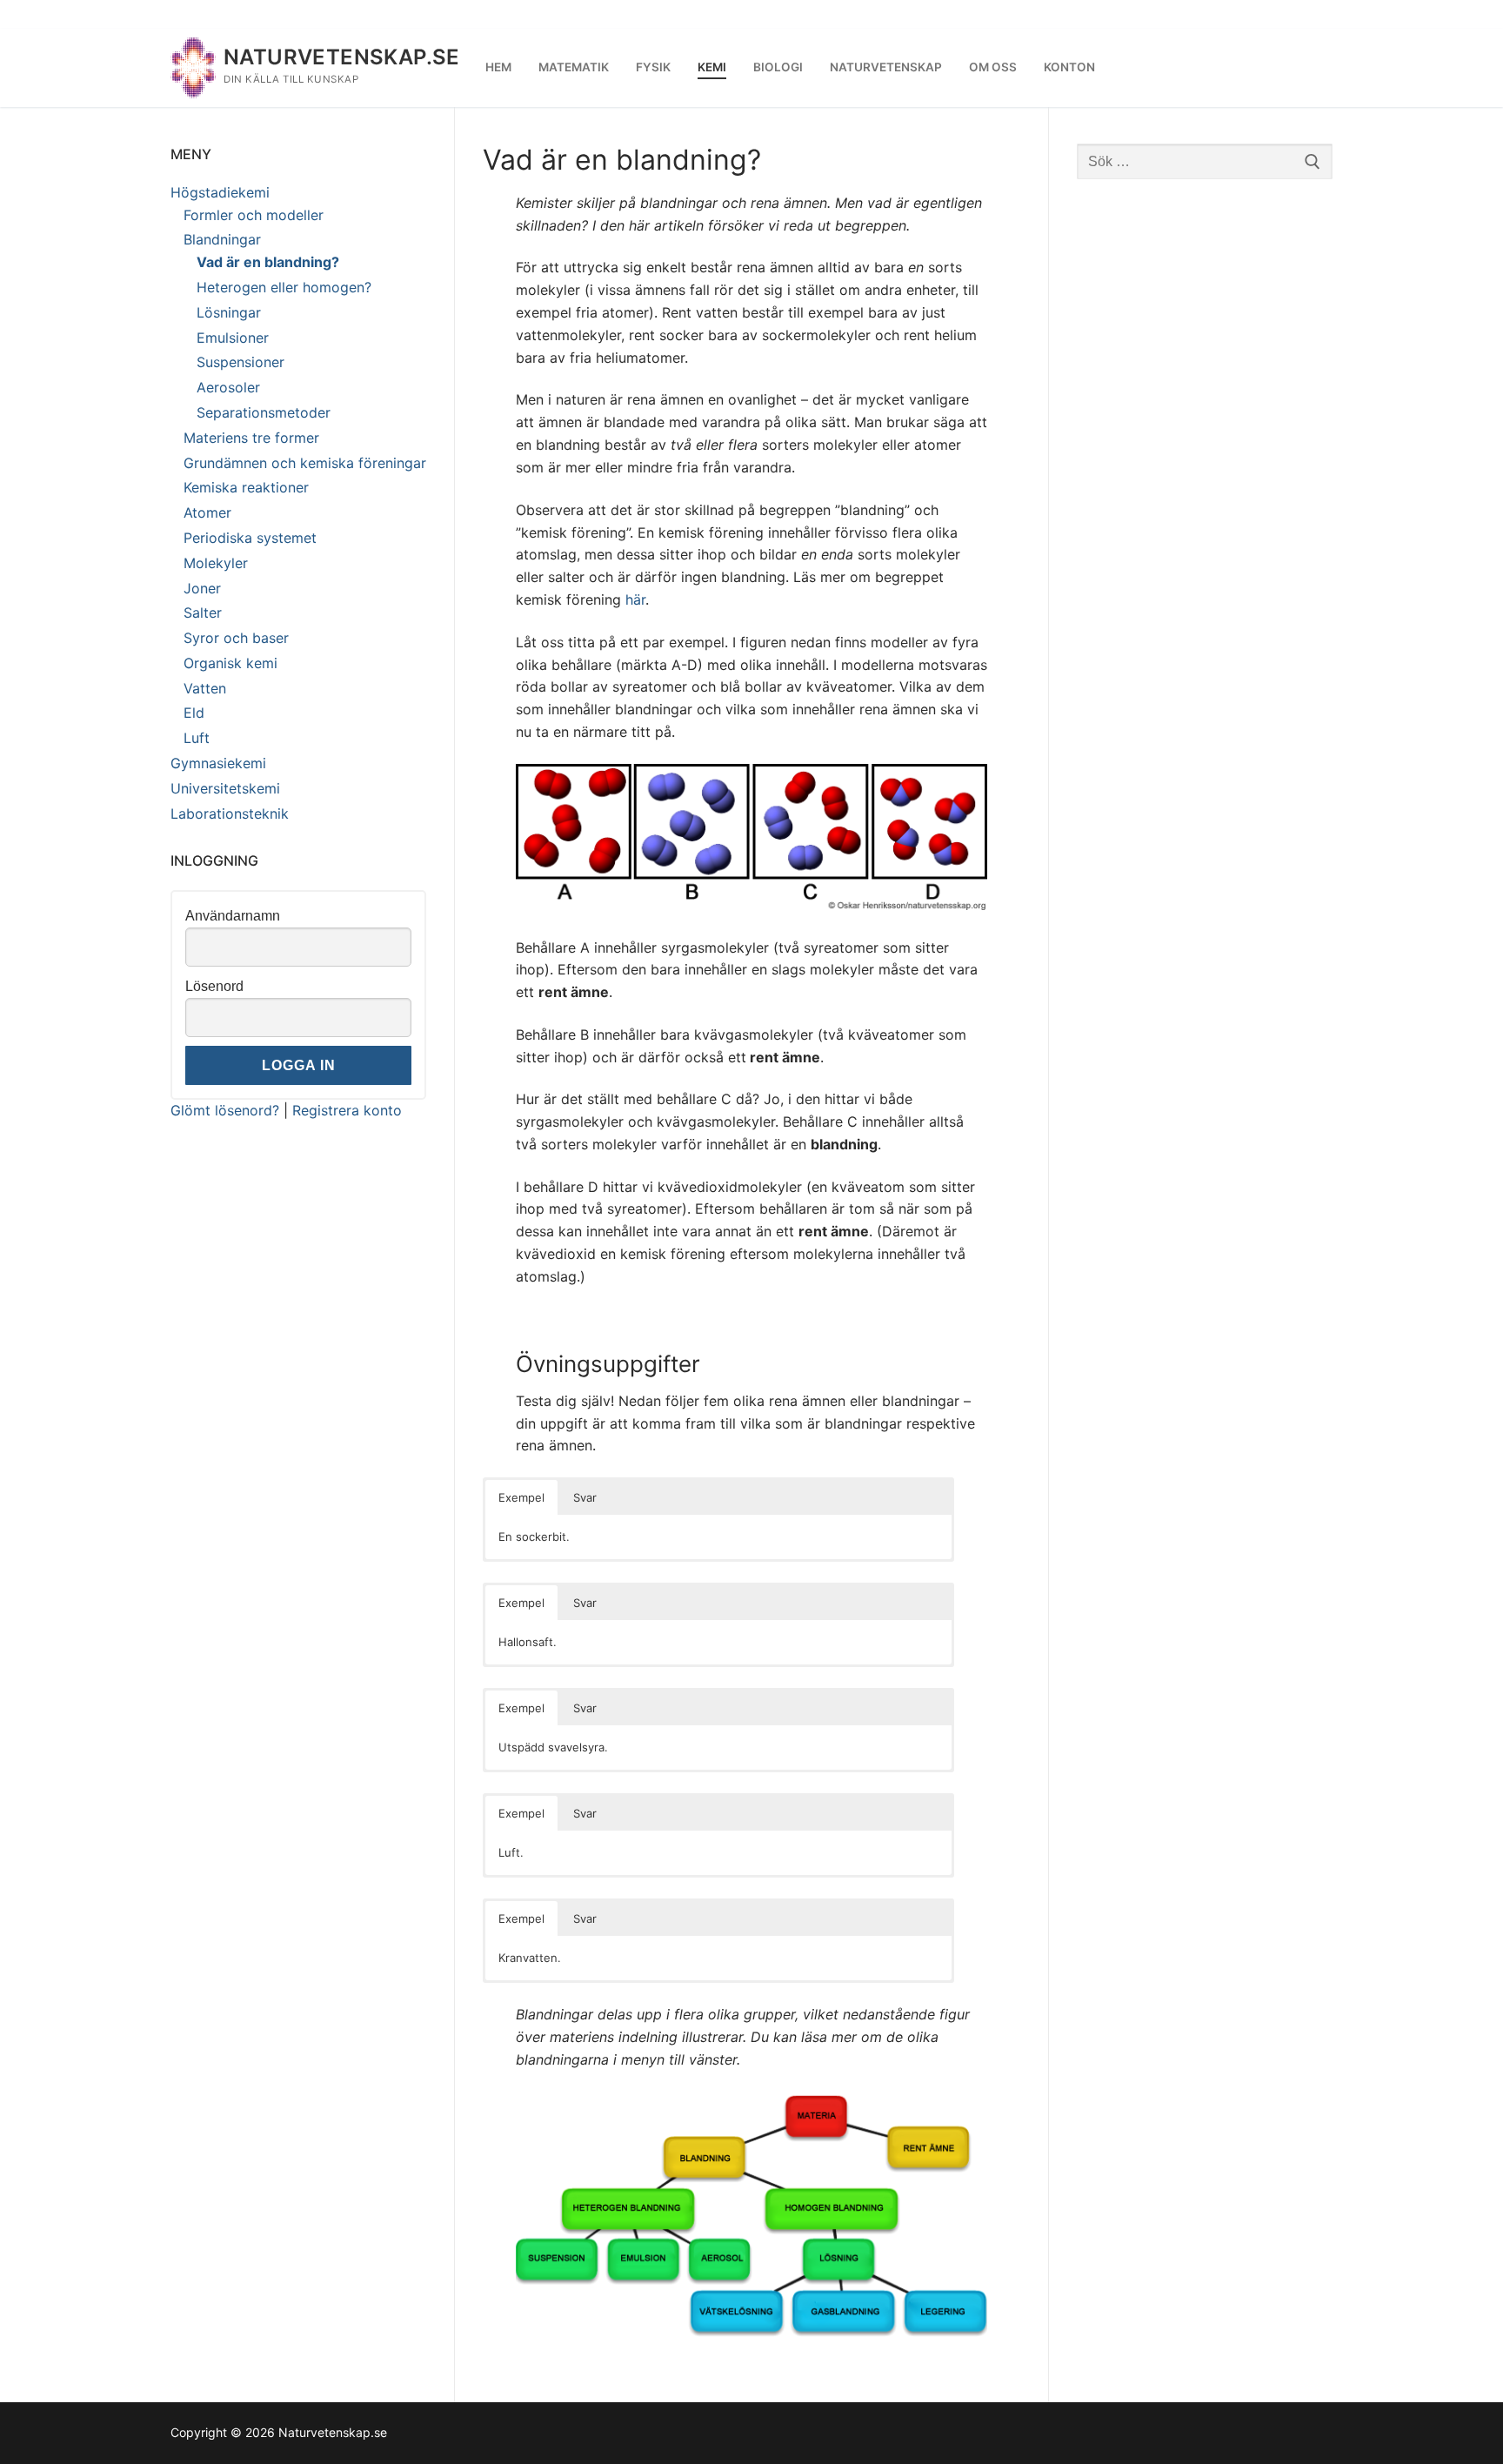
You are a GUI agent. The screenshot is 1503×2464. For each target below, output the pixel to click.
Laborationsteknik (230, 814)
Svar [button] (585, 1497)
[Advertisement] (1205, 468)
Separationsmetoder (264, 412)
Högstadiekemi (220, 192)
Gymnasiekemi (218, 763)
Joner (202, 588)
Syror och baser (236, 638)
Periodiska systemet (250, 538)
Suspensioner (240, 362)
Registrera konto (347, 1110)
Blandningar (222, 239)
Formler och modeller (254, 215)
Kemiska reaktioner (246, 487)
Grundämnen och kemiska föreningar (305, 463)
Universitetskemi (225, 788)
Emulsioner (233, 338)
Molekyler (216, 563)
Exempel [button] (521, 1497)
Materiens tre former (251, 438)
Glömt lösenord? (225, 1110)
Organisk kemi (230, 663)
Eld (194, 713)
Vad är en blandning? (268, 262)
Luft (197, 738)
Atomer (207, 512)
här (635, 599)
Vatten (205, 688)
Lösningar (229, 312)
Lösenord (214, 986)
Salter (203, 613)
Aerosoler (228, 387)
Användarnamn (233, 916)
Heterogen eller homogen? (284, 287)
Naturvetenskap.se (342, 57)
